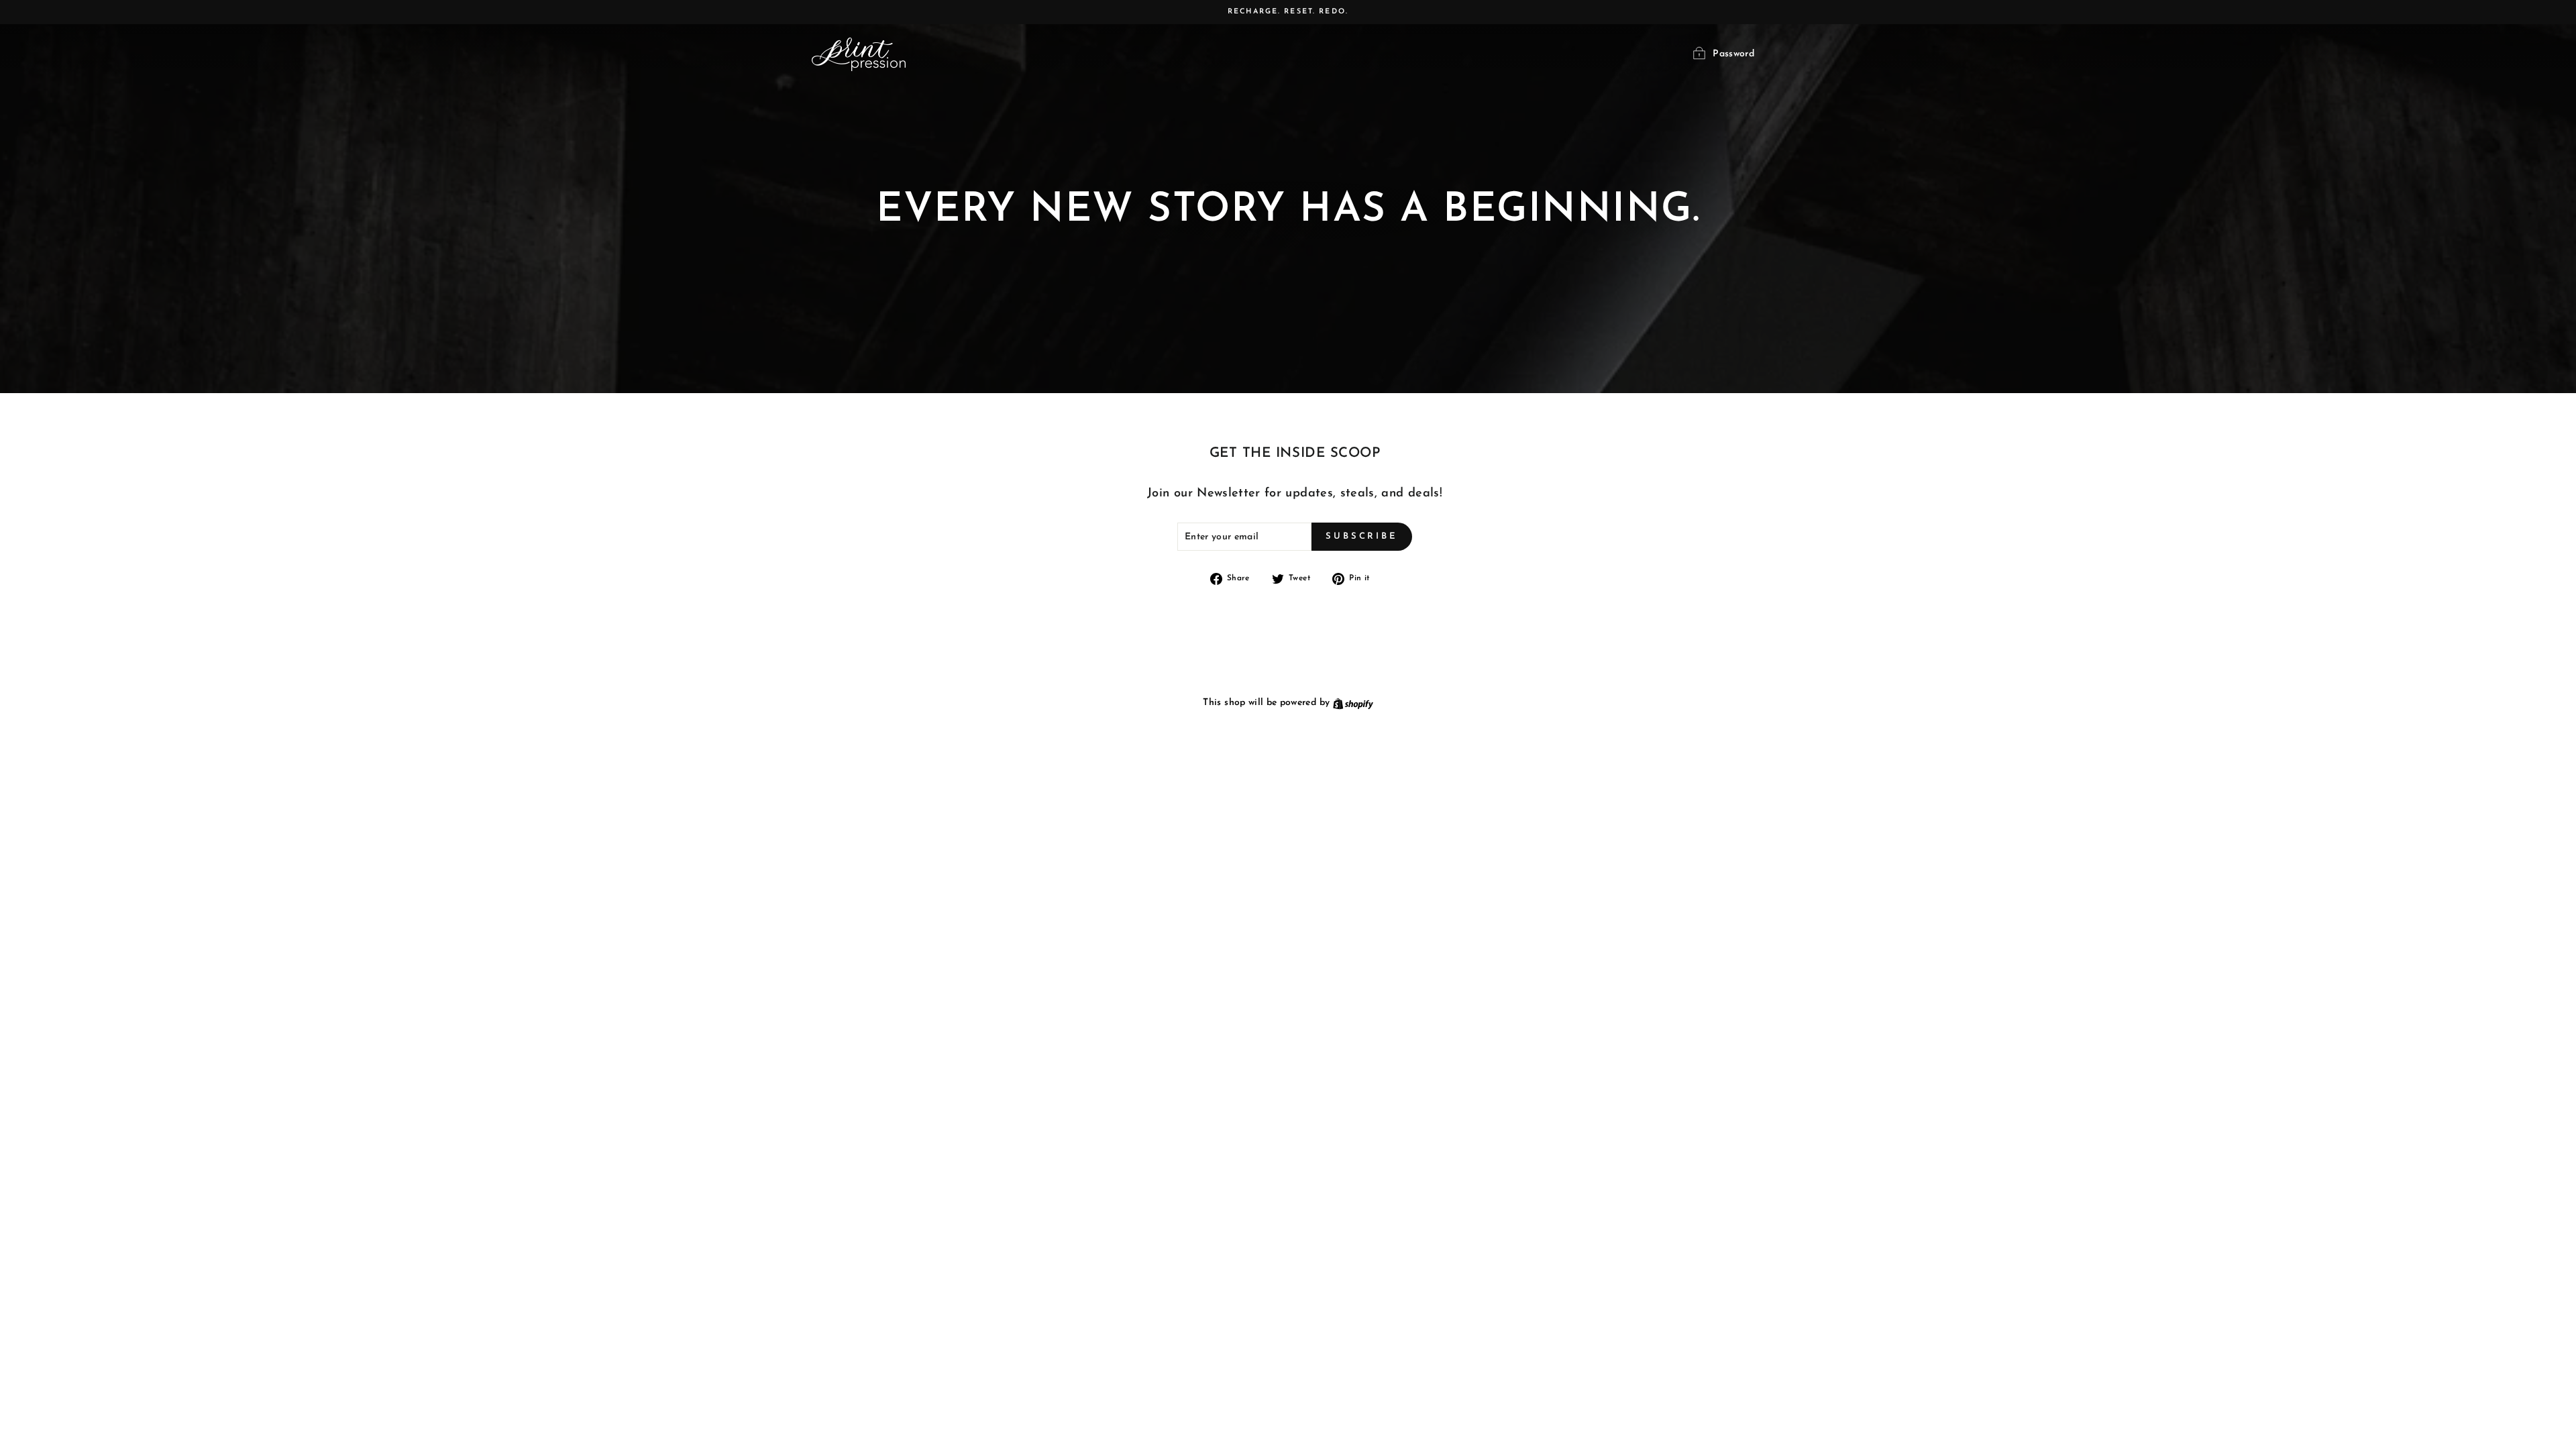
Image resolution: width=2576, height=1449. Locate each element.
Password (1733, 54)
